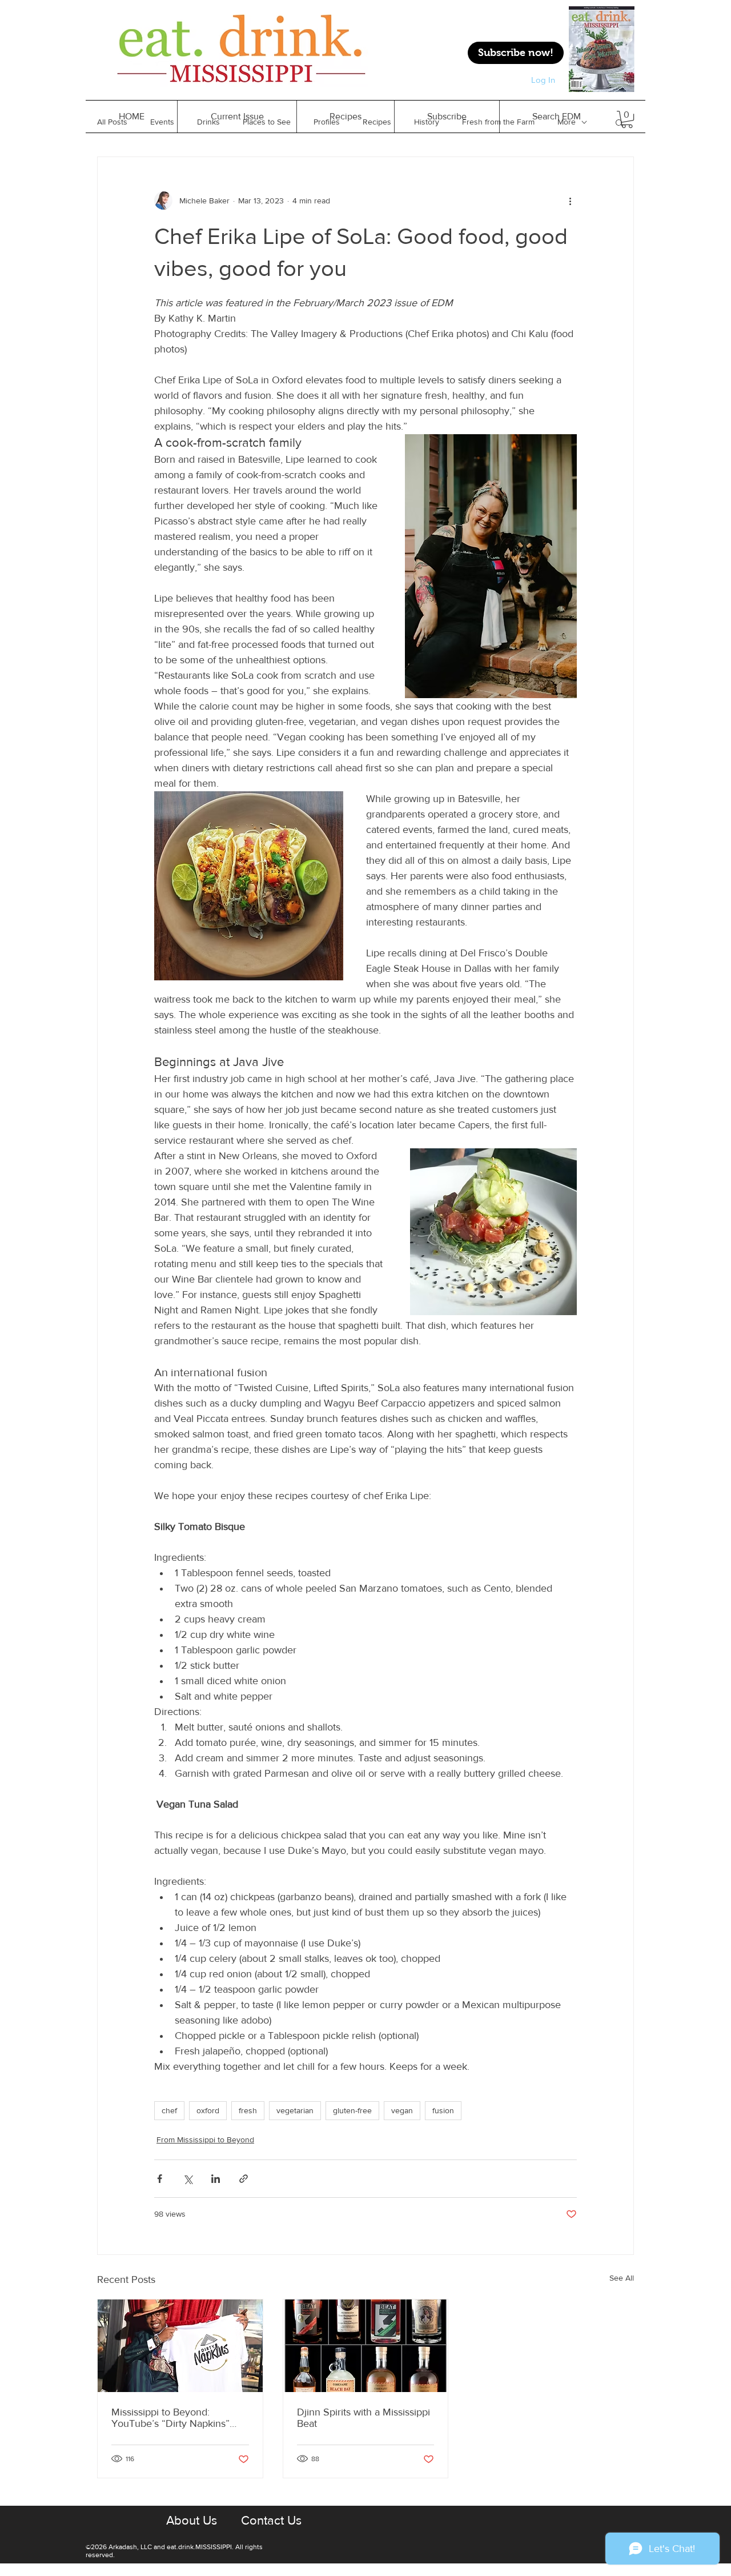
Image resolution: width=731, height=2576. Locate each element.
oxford (208, 2110)
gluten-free (352, 2110)
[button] (345, 117)
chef (169, 2110)
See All (622, 2278)
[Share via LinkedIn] (216, 2179)
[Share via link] (244, 2179)
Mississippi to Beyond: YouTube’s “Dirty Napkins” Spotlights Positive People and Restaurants (179, 2418)
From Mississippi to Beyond (205, 2140)
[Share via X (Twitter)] (188, 2179)
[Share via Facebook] (160, 2179)
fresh (248, 2110)
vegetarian (295, 2110)
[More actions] (570, 201)
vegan (402, 2110)
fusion (443, 2110)
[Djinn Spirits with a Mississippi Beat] (366, 2346)
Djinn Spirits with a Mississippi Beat (364, 2418)
